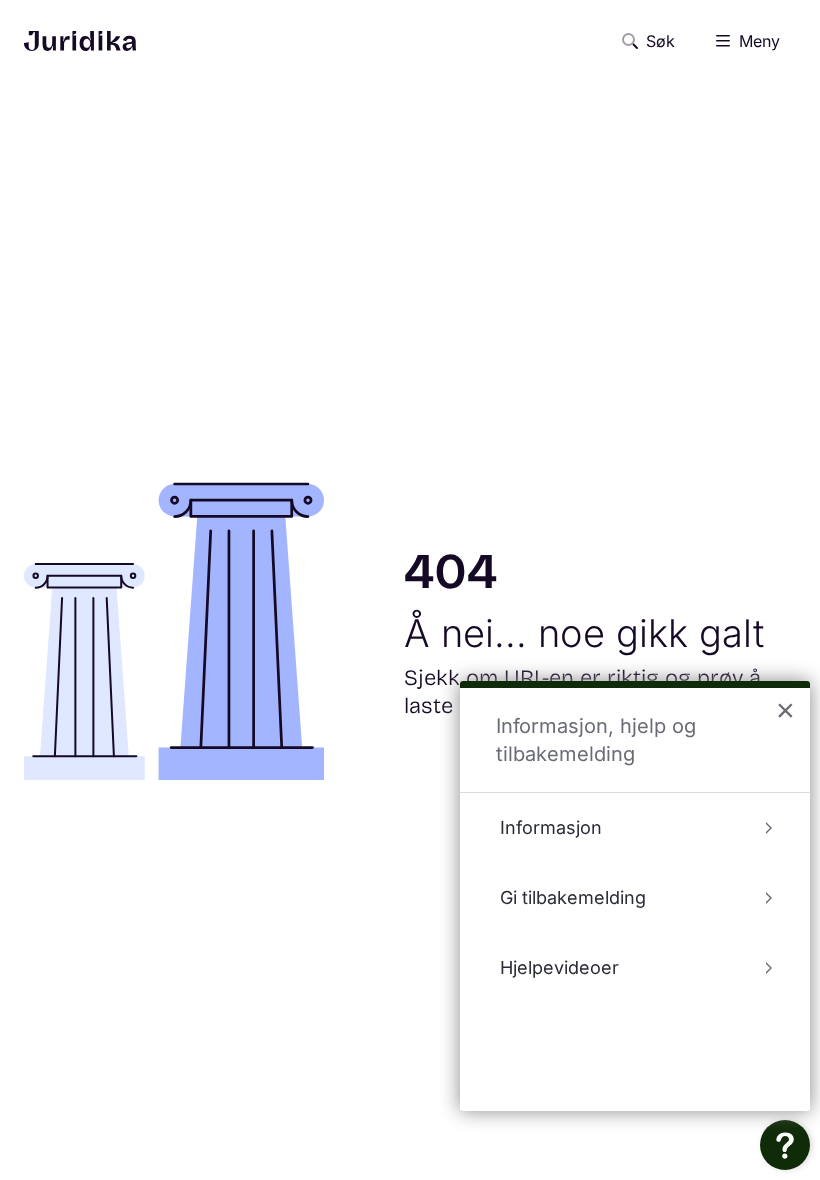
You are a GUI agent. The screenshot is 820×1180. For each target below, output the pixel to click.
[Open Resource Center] (785, 1145)
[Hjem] (80, 41)
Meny (759, 41)
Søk (660, 41)
